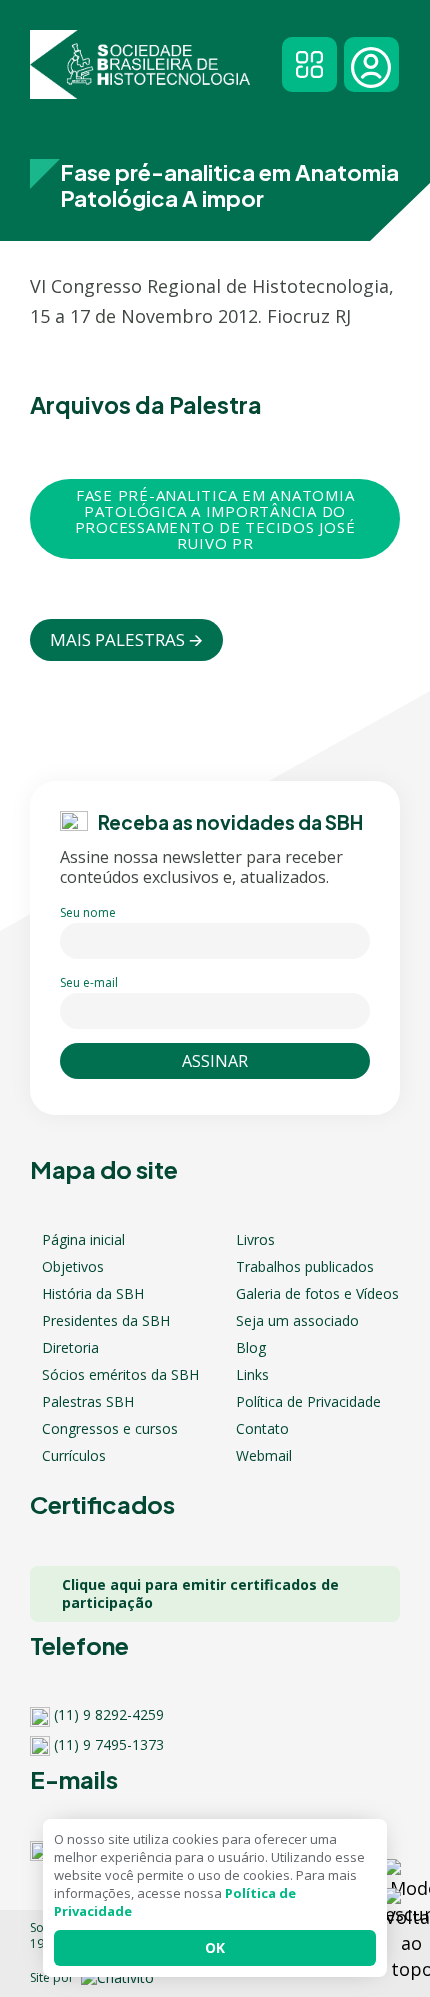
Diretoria (70, 1348)
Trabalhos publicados (305, 1267)
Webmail (264, 1456)
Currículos (74, 1456)
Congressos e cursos (110, 1429)
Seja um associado (297, 1321)
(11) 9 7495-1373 (109, 1745)
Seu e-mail (89, 982)
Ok (215, 1947)
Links (252, 1375)
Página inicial (83, 1240)
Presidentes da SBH (106, 1321)
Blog (251, 1348)
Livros (255, 1240)
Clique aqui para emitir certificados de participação (200, 1593)
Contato (262, 1429)
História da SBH (93, 1294)
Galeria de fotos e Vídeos (317, 1294)
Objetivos (73, 1267)
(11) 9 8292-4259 (109, 1715)
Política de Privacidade (308, 1402)
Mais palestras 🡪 (126, 639)
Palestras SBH (88, 1402)
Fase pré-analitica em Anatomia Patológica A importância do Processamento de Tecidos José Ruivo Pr (215, 519)
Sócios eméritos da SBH (120, 1375)
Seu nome (88, 912)
